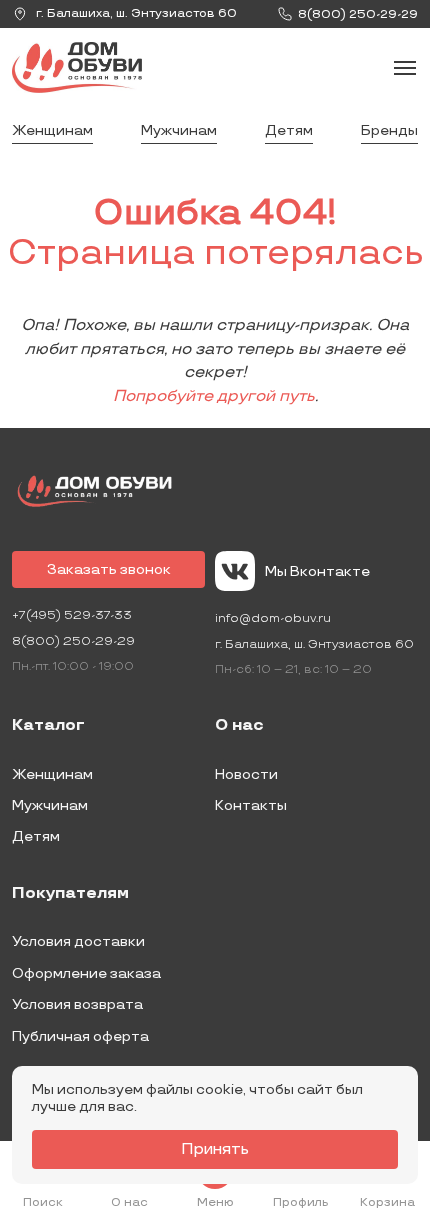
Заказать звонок (109, 569)
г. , (135, 13)
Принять (215, 1149)
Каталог (48, 726)
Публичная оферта (80, 1036)
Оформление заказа (86, 973)
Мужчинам (179, 130)
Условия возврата (77, 1004)
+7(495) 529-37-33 (72, 615)
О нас (239, 726)
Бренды (389, 130)
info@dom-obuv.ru (273, 618)
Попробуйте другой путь (214, 396)
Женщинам (52, 130)
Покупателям (70, 894)
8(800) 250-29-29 (73, 641)
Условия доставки (78, 941)
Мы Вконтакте (317, 571)
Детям (289, 130)
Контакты (251, 805)
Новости (246, 774)
